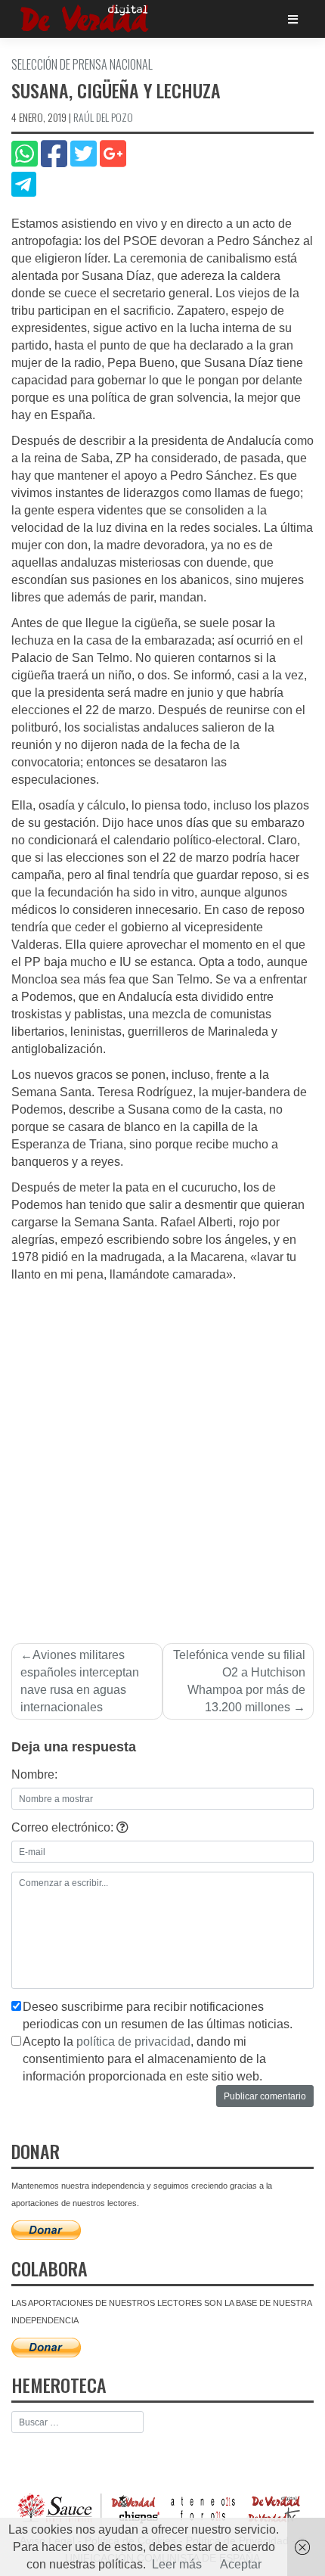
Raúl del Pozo (103, 117)
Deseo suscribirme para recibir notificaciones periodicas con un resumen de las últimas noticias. (158, 2015)
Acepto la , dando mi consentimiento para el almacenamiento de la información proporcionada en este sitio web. (144, 2059)
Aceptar (241, 2564)
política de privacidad (133, 2042)
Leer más (177, 2564)
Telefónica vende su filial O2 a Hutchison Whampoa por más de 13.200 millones (239, 1681)
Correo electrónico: (64, 1827)
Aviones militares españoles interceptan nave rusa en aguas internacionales (80, 1681)
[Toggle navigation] (293, 19)
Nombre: (34, 1774)
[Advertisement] (162, 1454)
